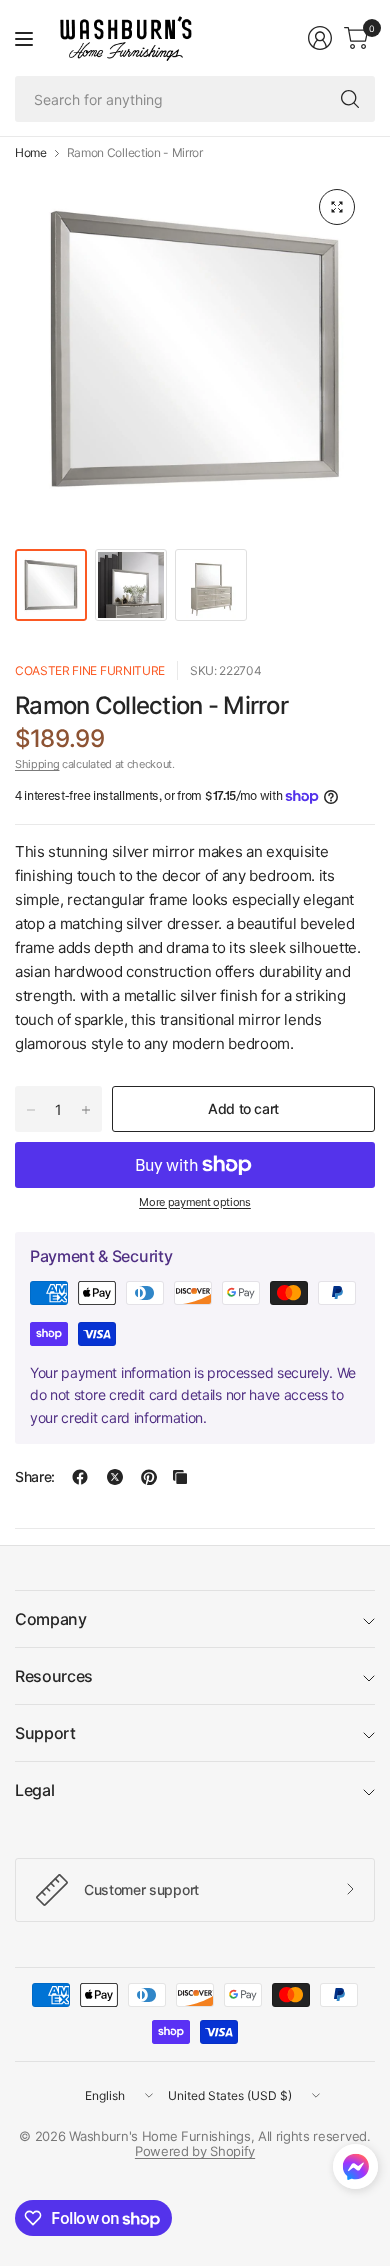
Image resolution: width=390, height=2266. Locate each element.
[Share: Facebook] (80, 1477)
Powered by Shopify (195, 2151)
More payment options (195, 1202)
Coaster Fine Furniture (90, 670)
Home (31, 153)
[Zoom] (337, 207)
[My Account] (320, 38)
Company (51, 1619)
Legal (34, 1790)
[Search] (350, 99)
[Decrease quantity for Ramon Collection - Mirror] (31, 1110)
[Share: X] (115, 1477)
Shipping (37, 764)
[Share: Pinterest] (149, 1477)
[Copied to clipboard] (180, 1477)
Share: (35, 1477)
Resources (54, 1676)
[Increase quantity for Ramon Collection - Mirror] (86, 1110)
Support (45, 1733)
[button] (355, 2171)
